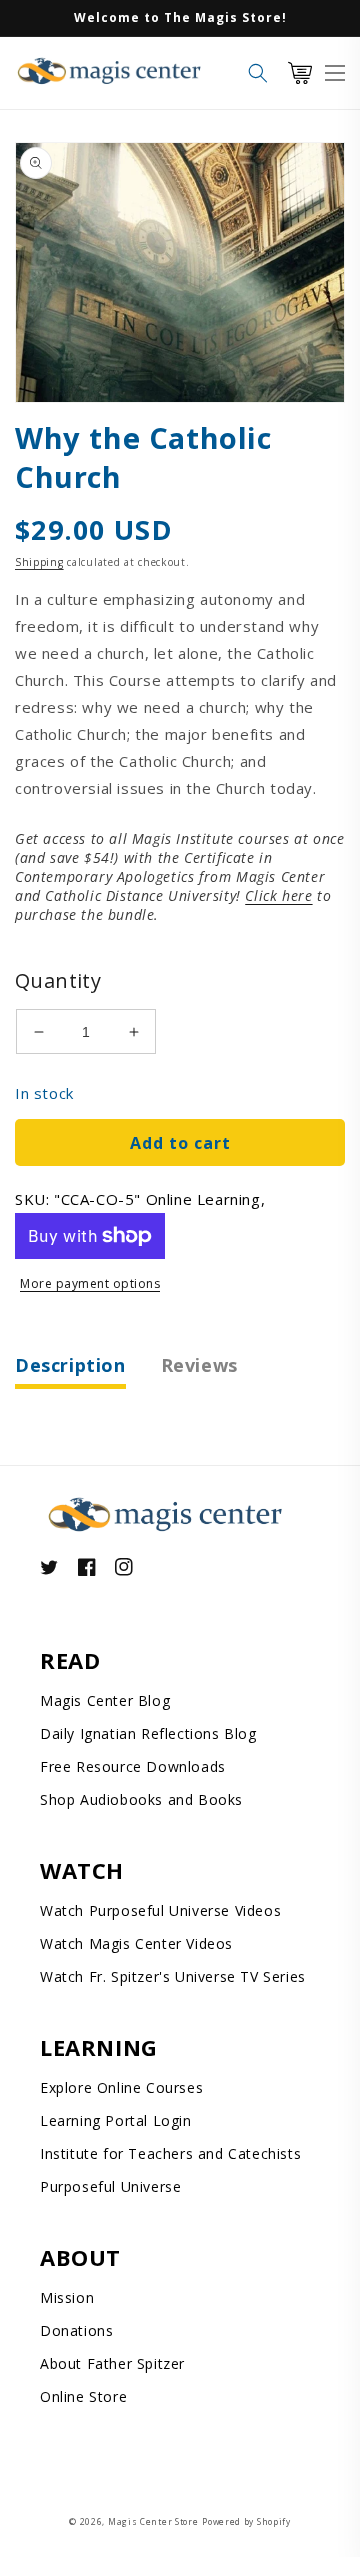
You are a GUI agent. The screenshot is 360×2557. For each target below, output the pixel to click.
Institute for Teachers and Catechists (170, 2153)
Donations (76, 2330)
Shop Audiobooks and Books (141, 1799)
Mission (67, 2297)
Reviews (199, 1365)
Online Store (83, 2396)
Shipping (39, 562)
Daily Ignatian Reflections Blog (148, 1733)
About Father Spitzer (112, 2363)
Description (70, 1365)
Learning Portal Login (116, 2120)
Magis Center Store (153, 2521)
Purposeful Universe (110, 2186)
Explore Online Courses (121, 2087)
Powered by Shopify (246, 2521)
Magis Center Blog (105, 1700)
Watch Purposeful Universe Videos (160, 1910)
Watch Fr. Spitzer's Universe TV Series (173, 1976)
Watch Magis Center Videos (136, 1943)
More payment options (90, 1283)
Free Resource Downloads (133, 1766)
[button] (258, 73)
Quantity (58, 980)
